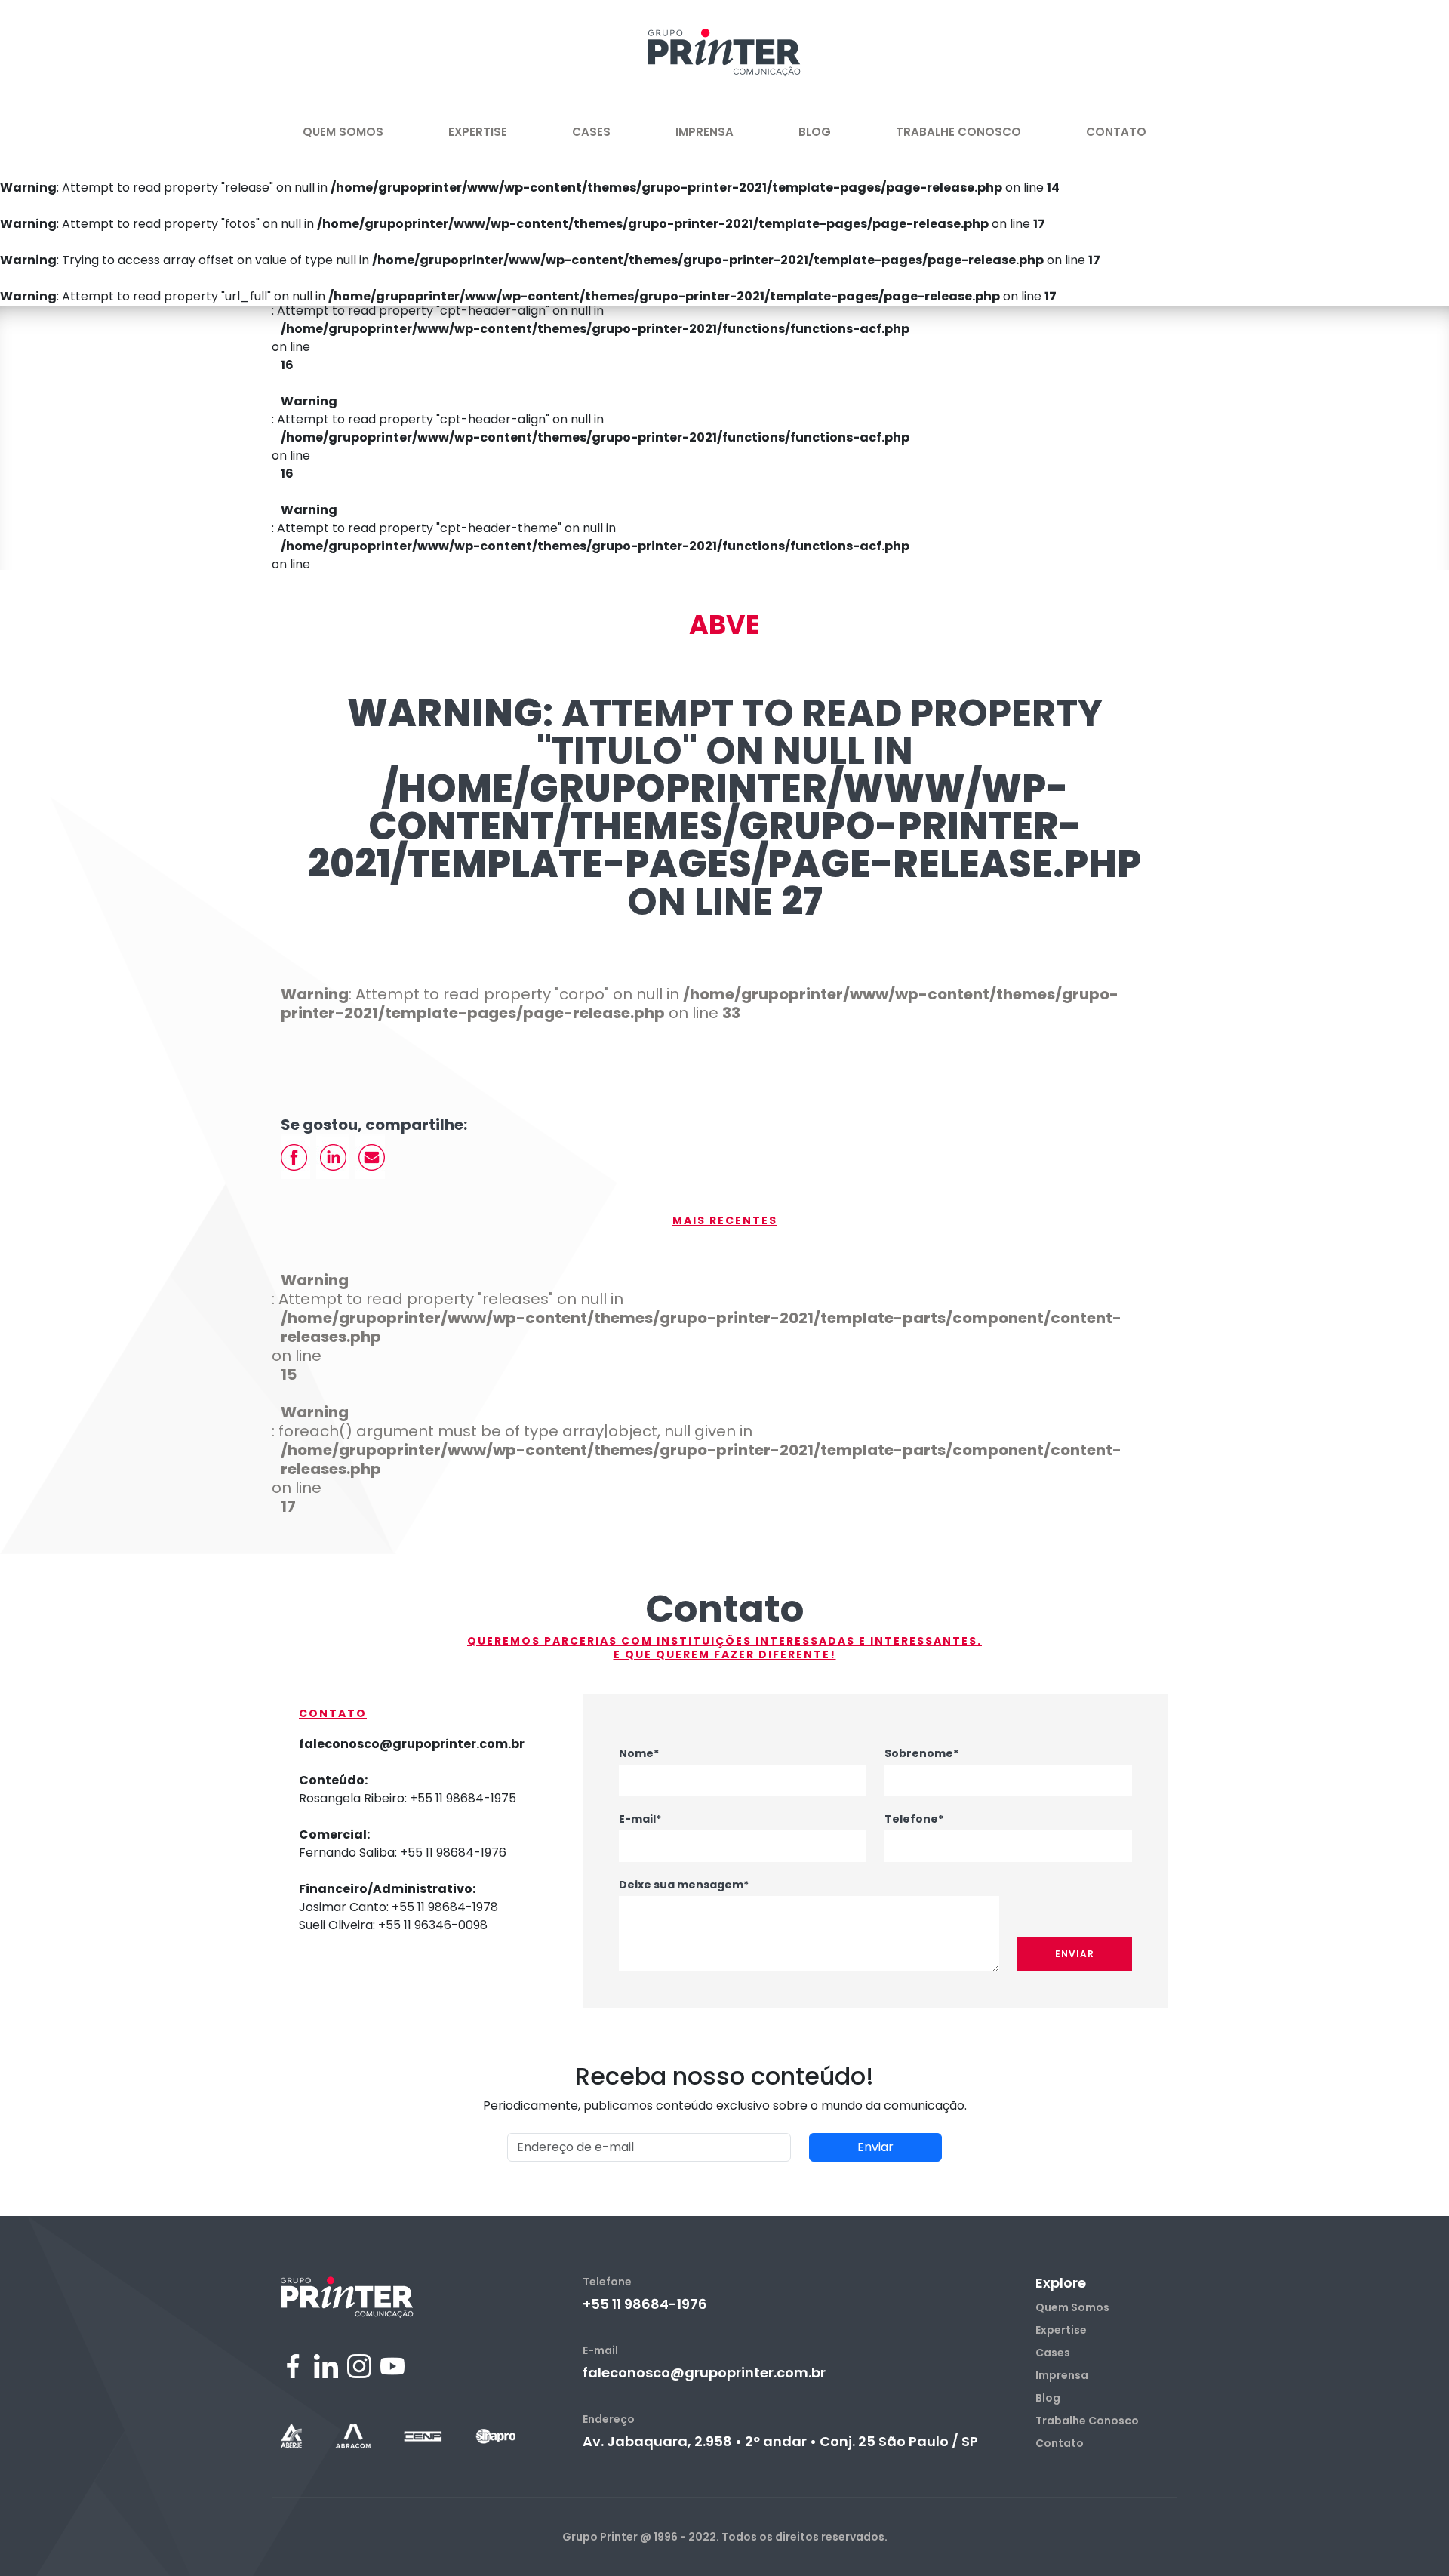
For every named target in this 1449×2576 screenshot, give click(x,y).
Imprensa (705, 132)
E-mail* (640, 1819)
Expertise (478, 132)
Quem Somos (343, 132)
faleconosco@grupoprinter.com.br (704, 2373)
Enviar (1075, 1954)
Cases (591, 132)
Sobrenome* (921, 1753)
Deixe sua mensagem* (684, 1885)
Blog (815, 132)
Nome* (639, 1753)
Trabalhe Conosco (958, 132)
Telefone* (914, 1819)
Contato (1116, 132)
